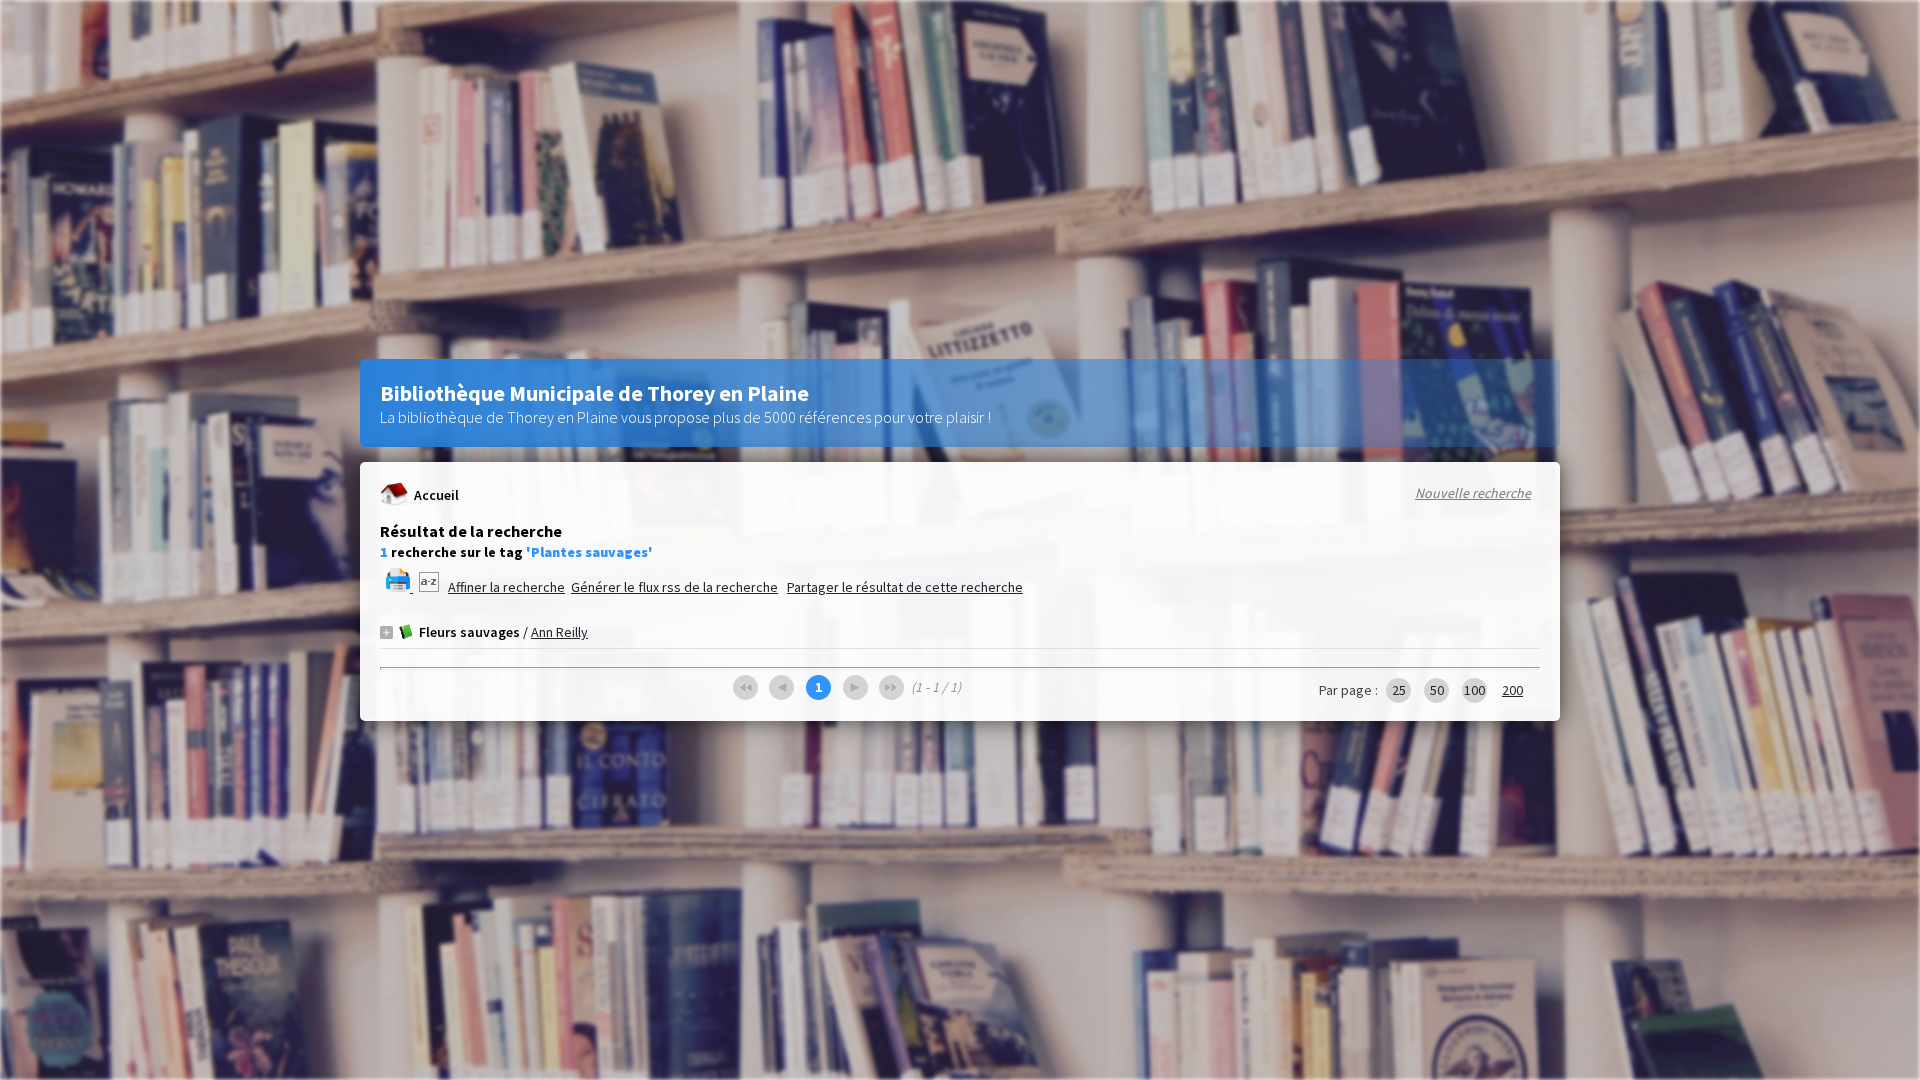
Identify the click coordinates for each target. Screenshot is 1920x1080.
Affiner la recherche (506, 587)
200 (1512, 690)
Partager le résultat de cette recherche (905, 587)
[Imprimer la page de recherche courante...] (399, 587)
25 (1399, 690)
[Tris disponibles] (430, 587)
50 (1437, 690)
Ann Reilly (559, 632)
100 (1474, 690)
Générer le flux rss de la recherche (674, 587)
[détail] (386, 632)
